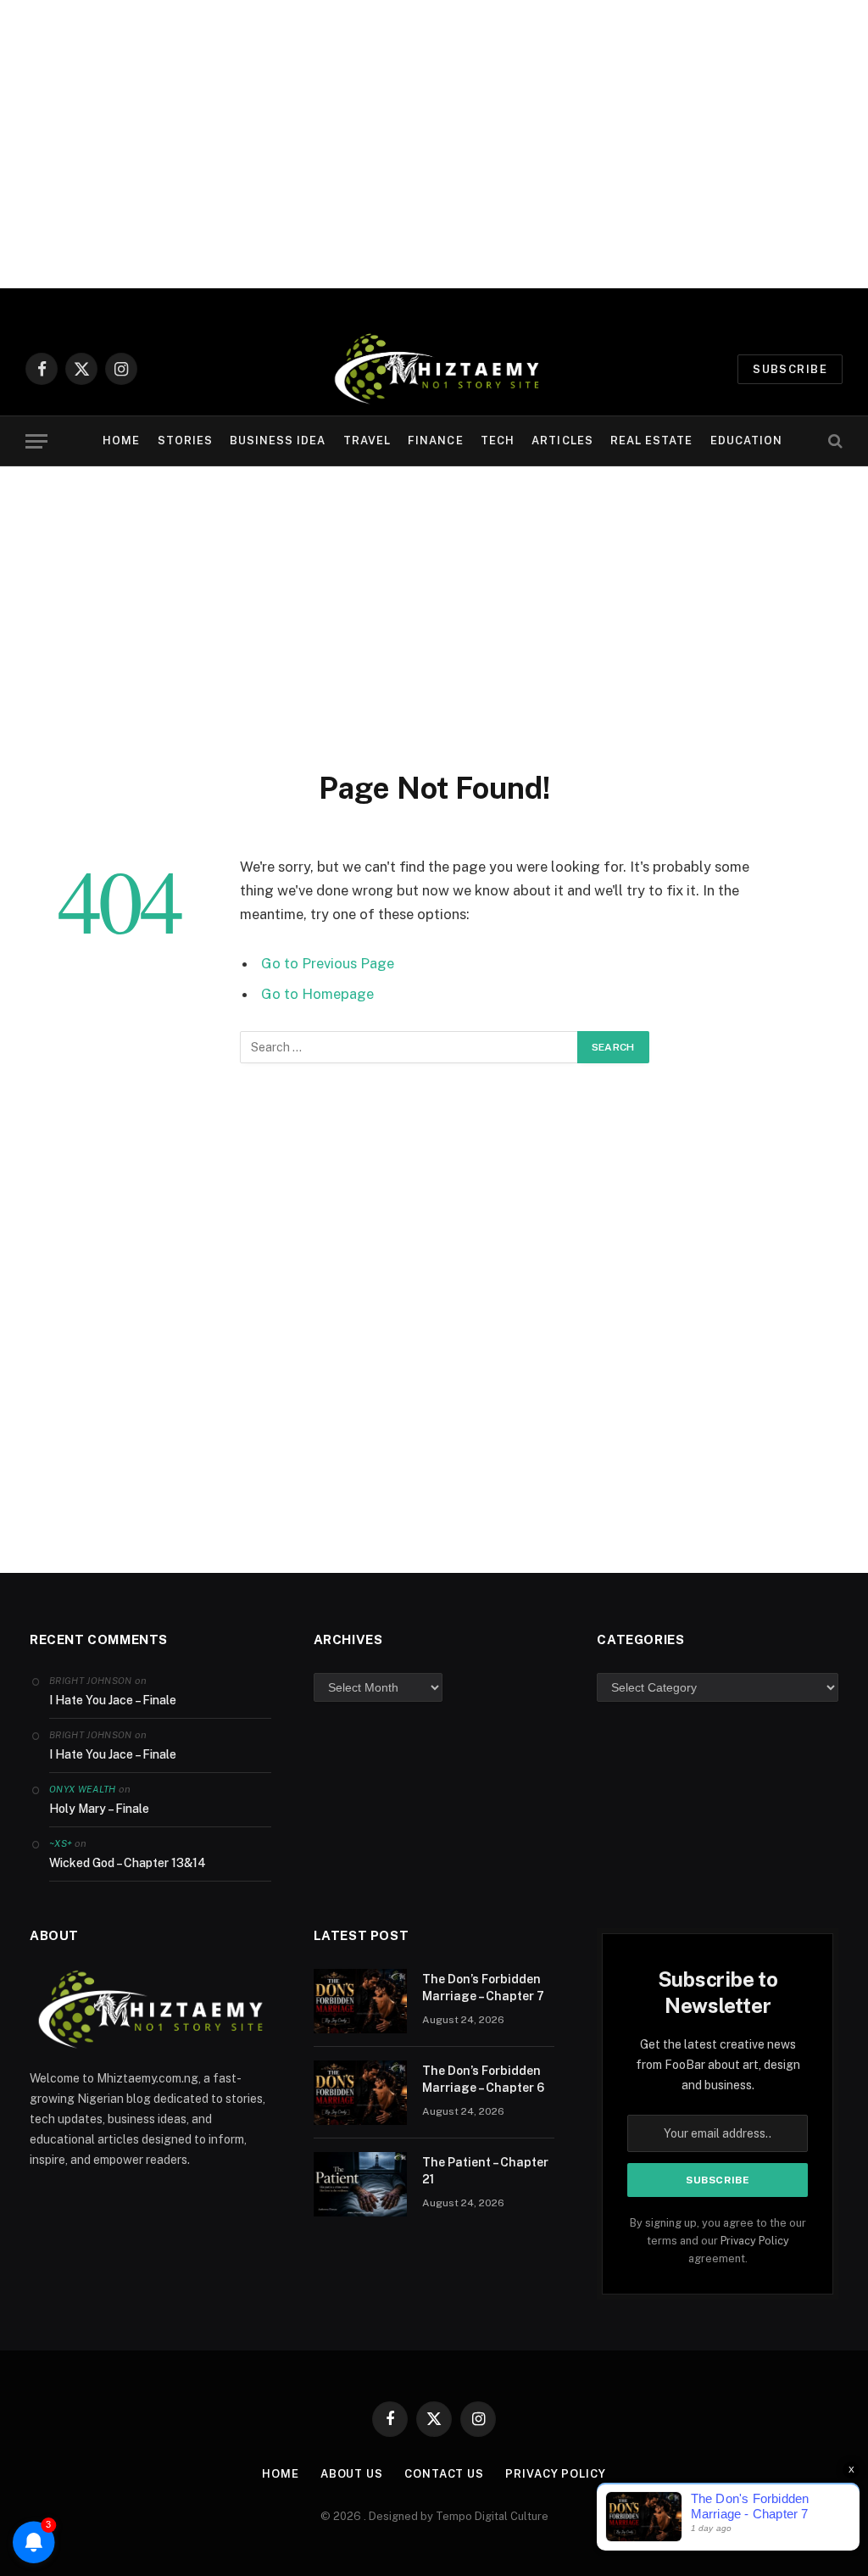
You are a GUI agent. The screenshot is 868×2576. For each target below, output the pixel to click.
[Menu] (36, 441)
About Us (352, 2474)
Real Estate (651, 440)
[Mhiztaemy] (434, 369)
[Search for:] (409, 1047)
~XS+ (61, 1843)
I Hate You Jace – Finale (113, 1700)
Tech (498, 440)
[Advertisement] (434, 144)
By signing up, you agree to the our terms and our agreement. (718, 2241)
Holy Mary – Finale (99, 1809)
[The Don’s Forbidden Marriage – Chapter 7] (360, 2001)
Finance (435, 440)
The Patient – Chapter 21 (485, 2171)
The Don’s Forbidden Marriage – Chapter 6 (483, 2079)
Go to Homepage (317, 994)
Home (121, 440)
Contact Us (444, 2474)
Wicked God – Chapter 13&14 (128, 1863)
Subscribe (790, 369)
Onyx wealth (83, 1789)
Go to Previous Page (328, 963)
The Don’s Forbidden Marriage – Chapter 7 (483, 1988)
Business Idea (278, 440)
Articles (562, 440)
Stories (185, 440)
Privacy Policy (755, 2241)
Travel (367, 440)
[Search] (834, 441)
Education (746, 440)
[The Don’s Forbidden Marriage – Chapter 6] (360, 2093)
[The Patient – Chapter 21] (360, 2184)
